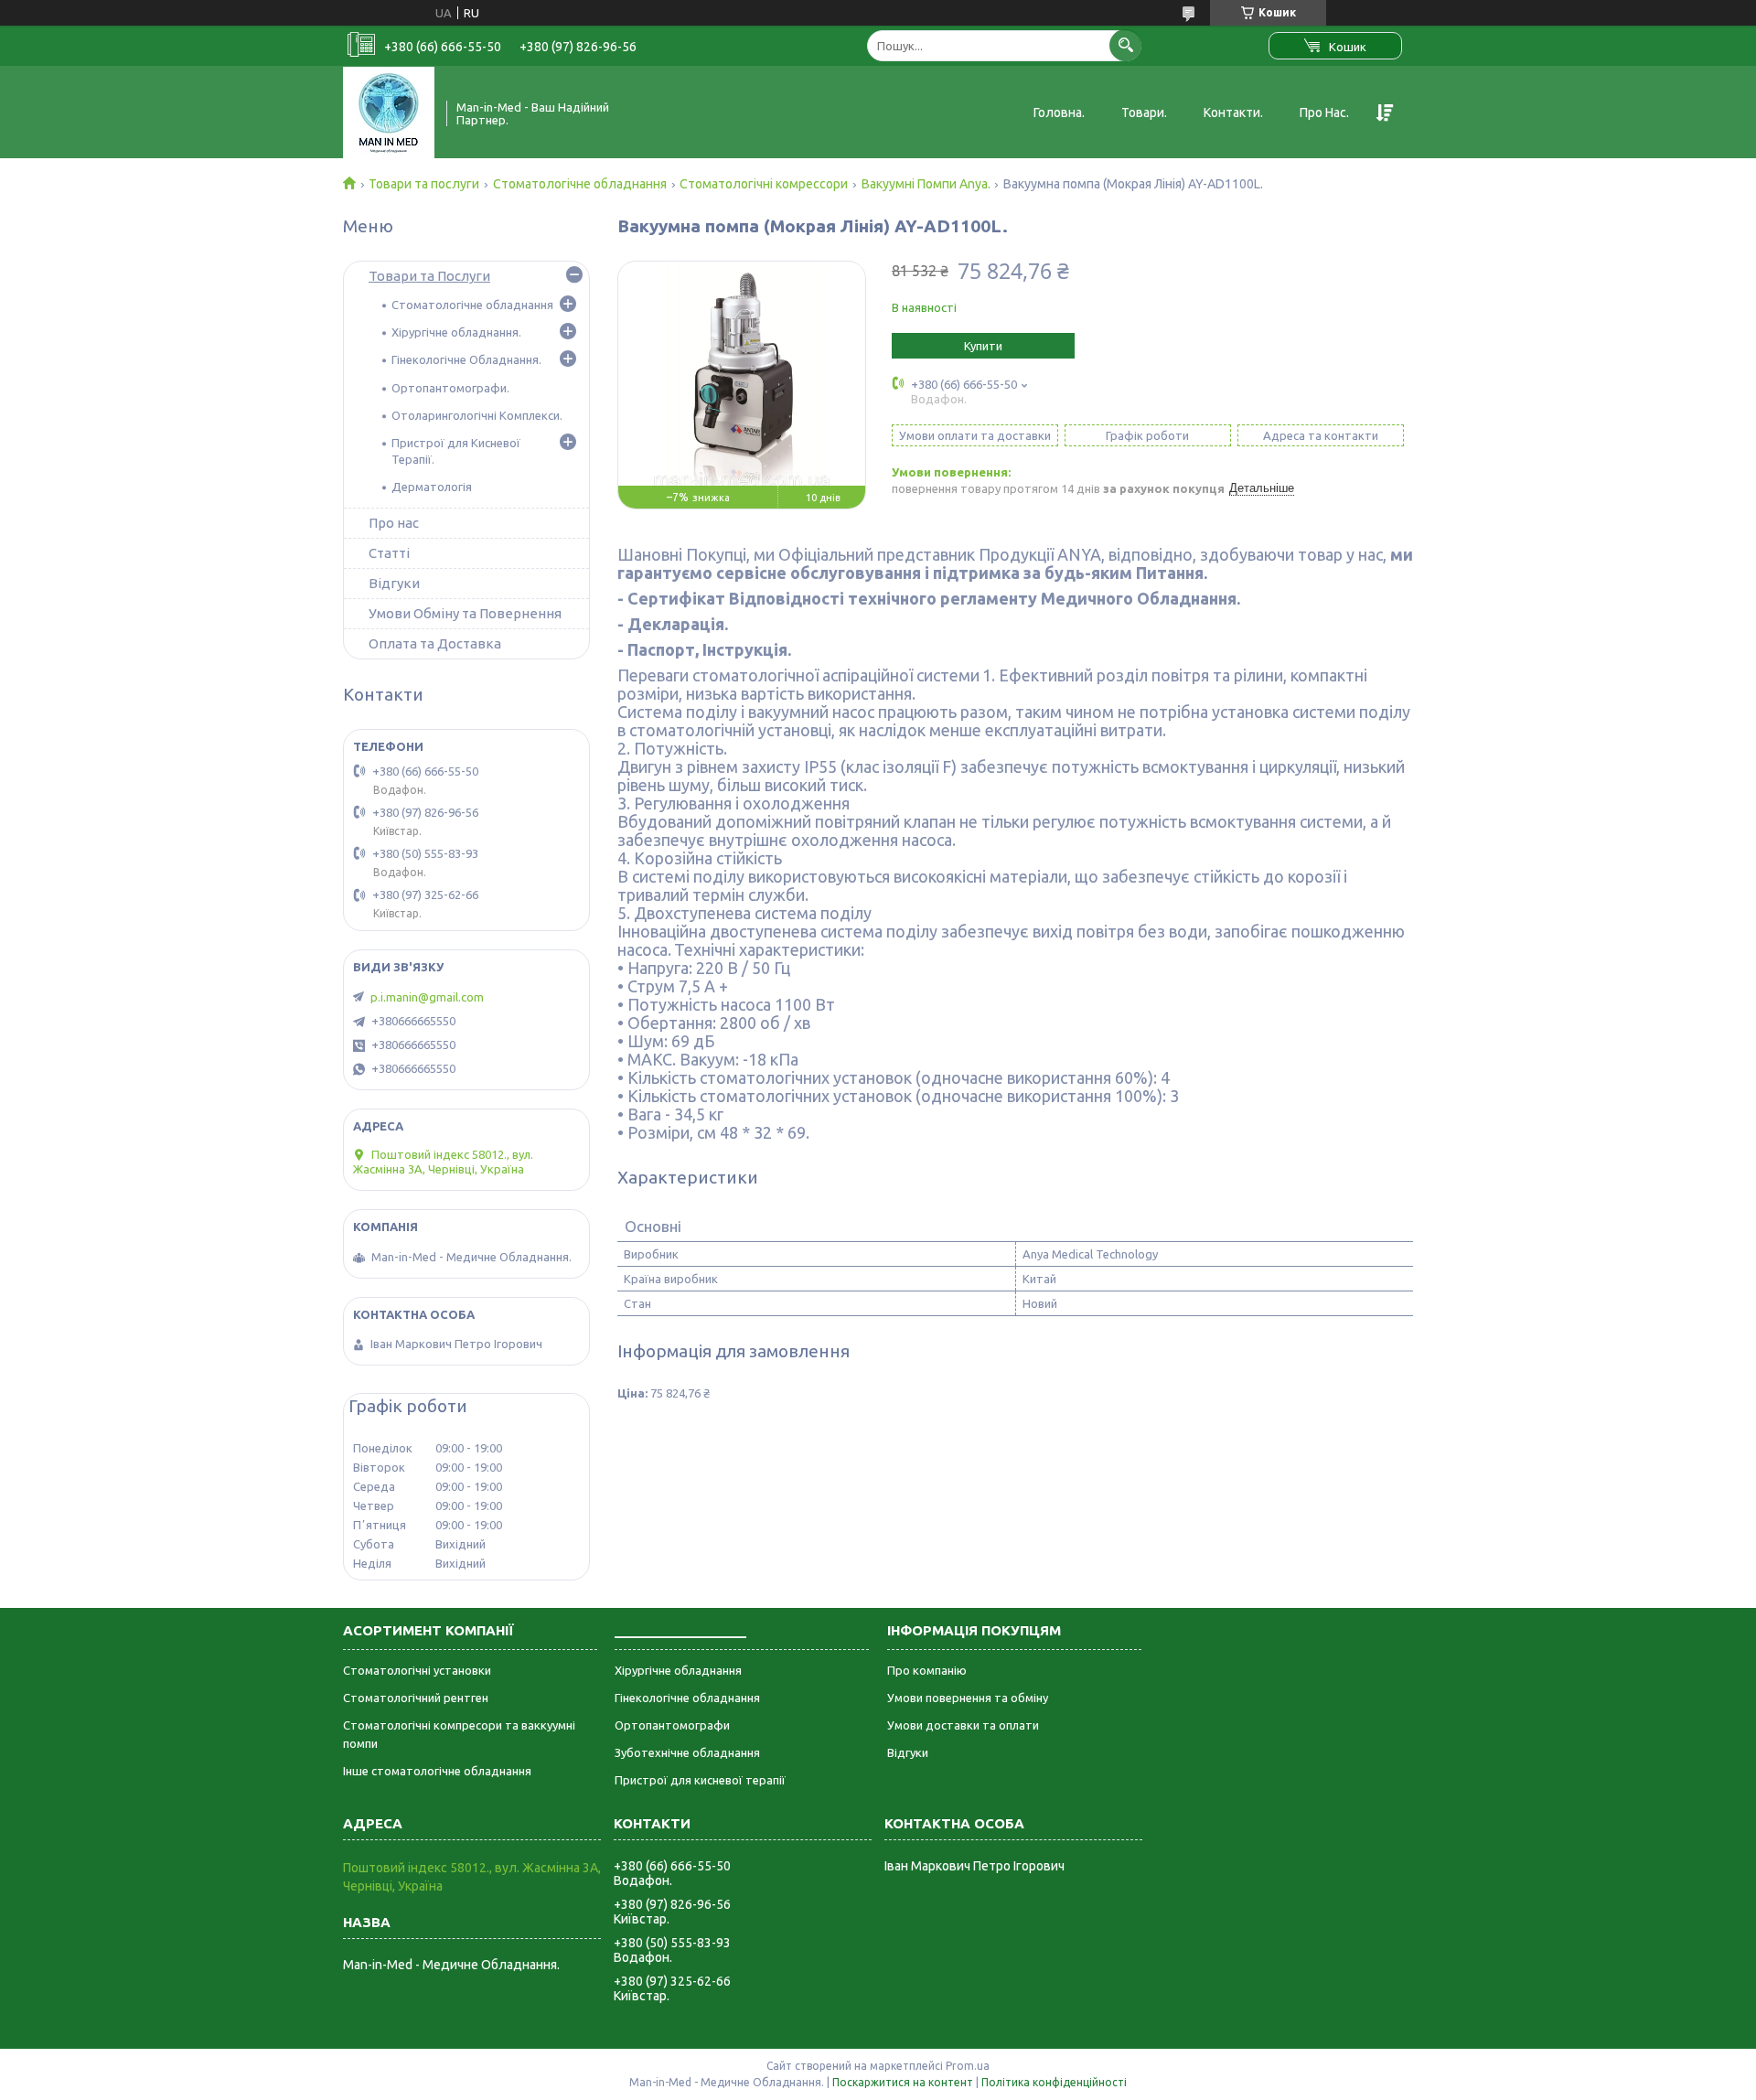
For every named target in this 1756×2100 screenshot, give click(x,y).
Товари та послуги (424, 184)
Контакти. (1233, 112)
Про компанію (927, 1670)
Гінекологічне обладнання (687, 1698)
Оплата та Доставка (435, 643)
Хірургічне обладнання (678, 1670)
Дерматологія (432, 487)
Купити (983, 346)
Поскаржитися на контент (903, 2082)
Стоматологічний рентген (416, 1698)
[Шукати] (1125, 45)
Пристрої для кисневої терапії (700, 1780)
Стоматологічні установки (417, 1670)
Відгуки (394, 583)
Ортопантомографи (672, 1725)
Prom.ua (968, 2066)
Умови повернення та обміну (968, 1698)
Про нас (394, 523)
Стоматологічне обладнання (580, 184)
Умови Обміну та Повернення (465, 613)
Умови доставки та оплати (963, 1725)
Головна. (1059, 112)
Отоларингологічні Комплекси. (477, 415)
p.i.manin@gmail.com (427, 997)
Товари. (1144, 112)
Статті (389, 553)
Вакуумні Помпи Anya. (926, 184)
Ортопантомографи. (450, 388)
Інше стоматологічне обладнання (437, 1771)
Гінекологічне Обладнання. (466, 359)
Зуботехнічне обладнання (687, 1752)
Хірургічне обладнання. (456, 332)
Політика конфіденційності (1054, 2082)
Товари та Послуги (429, 276)
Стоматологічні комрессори (764, 184)
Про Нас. (1324, 112)
